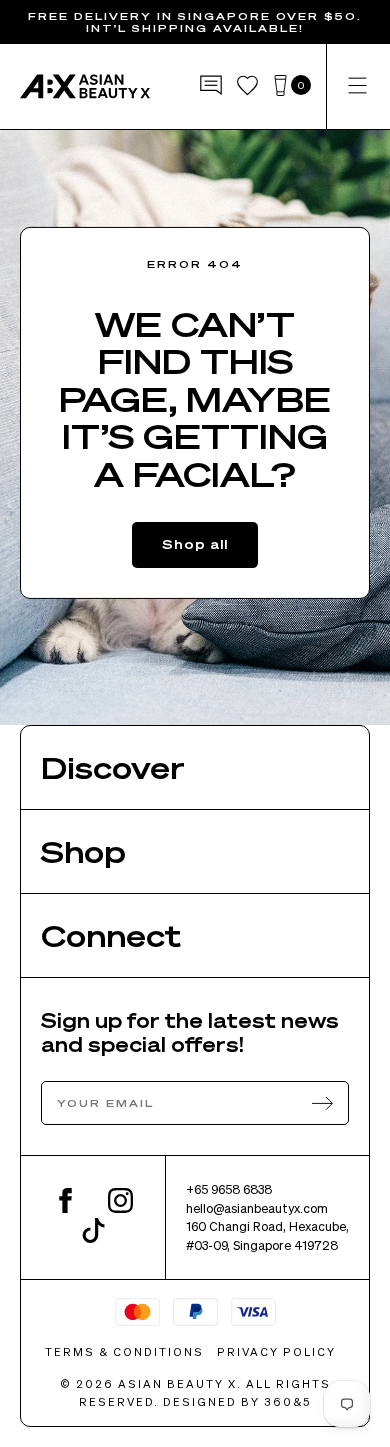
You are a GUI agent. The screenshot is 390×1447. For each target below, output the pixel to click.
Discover (113, 767)
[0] (280, 86)
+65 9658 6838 (229, 1189)
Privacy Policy (276, 1352)
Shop (83, 851)
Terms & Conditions (124, 1352)
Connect (111, 935)
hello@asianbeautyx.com (257, 1208)
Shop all (195, 543)
